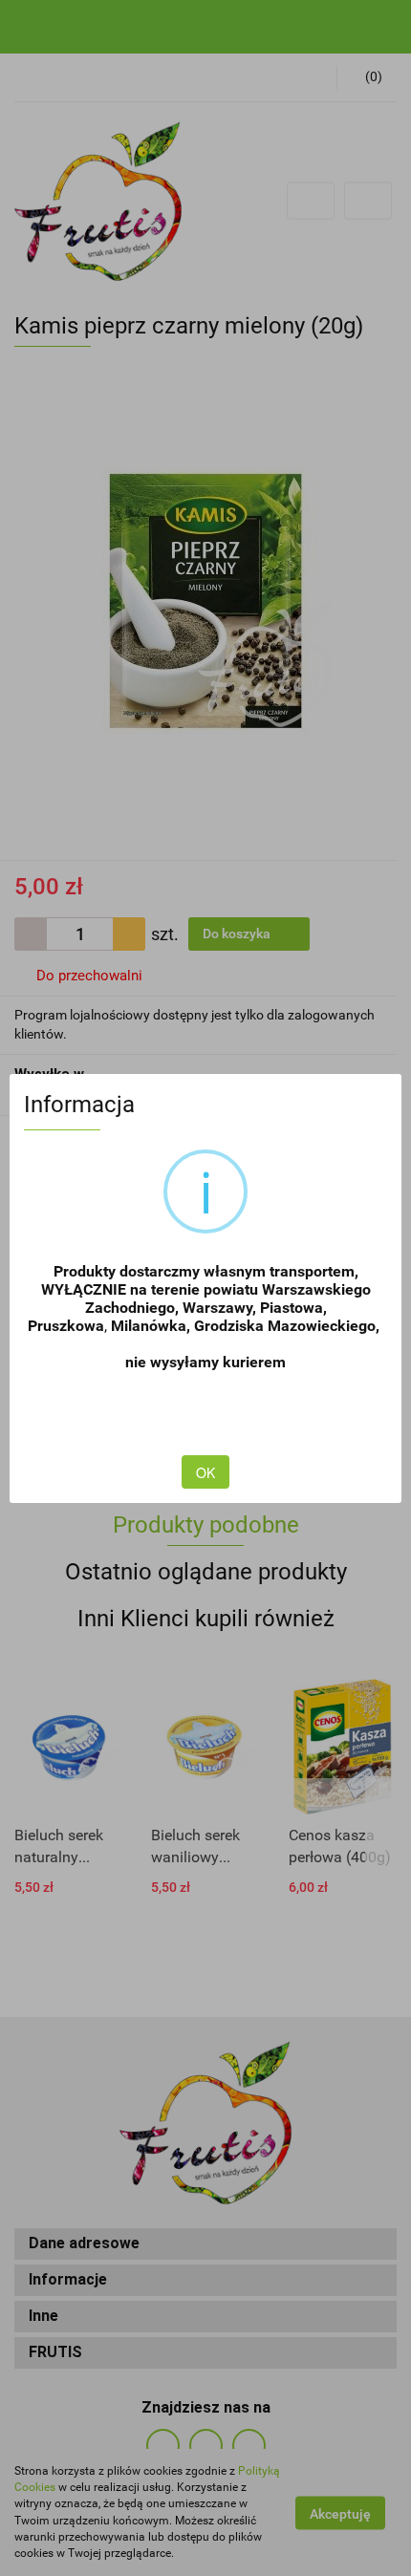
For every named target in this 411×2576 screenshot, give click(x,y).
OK (205, 1472)
